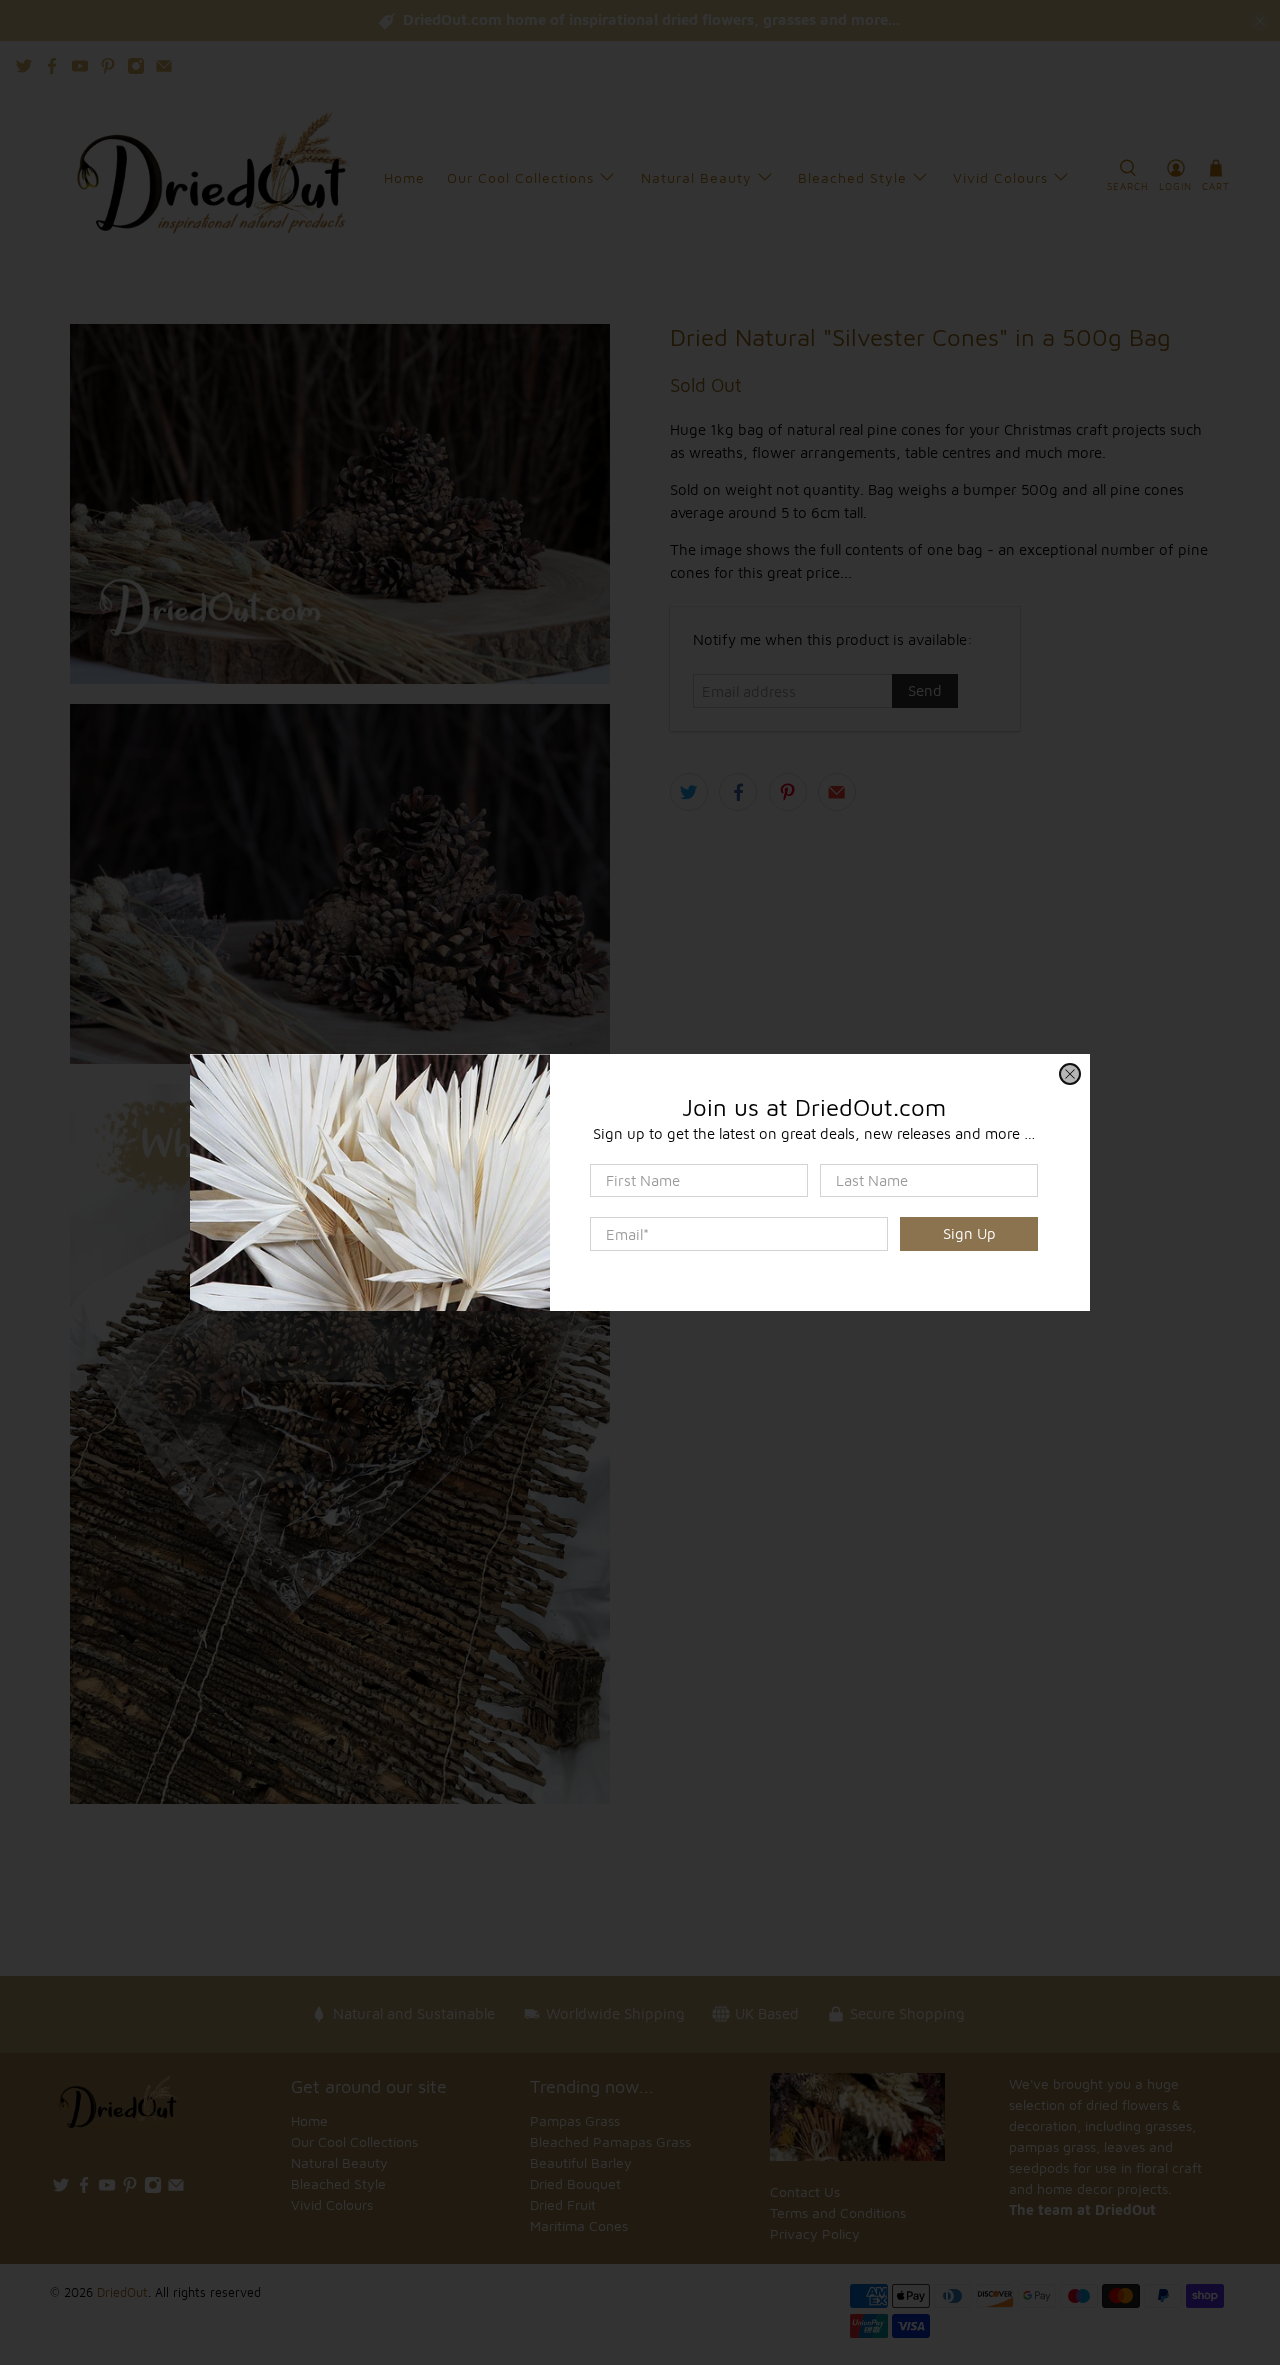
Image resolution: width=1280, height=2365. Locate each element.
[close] (1070, 1074)
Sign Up (969, 1233)
